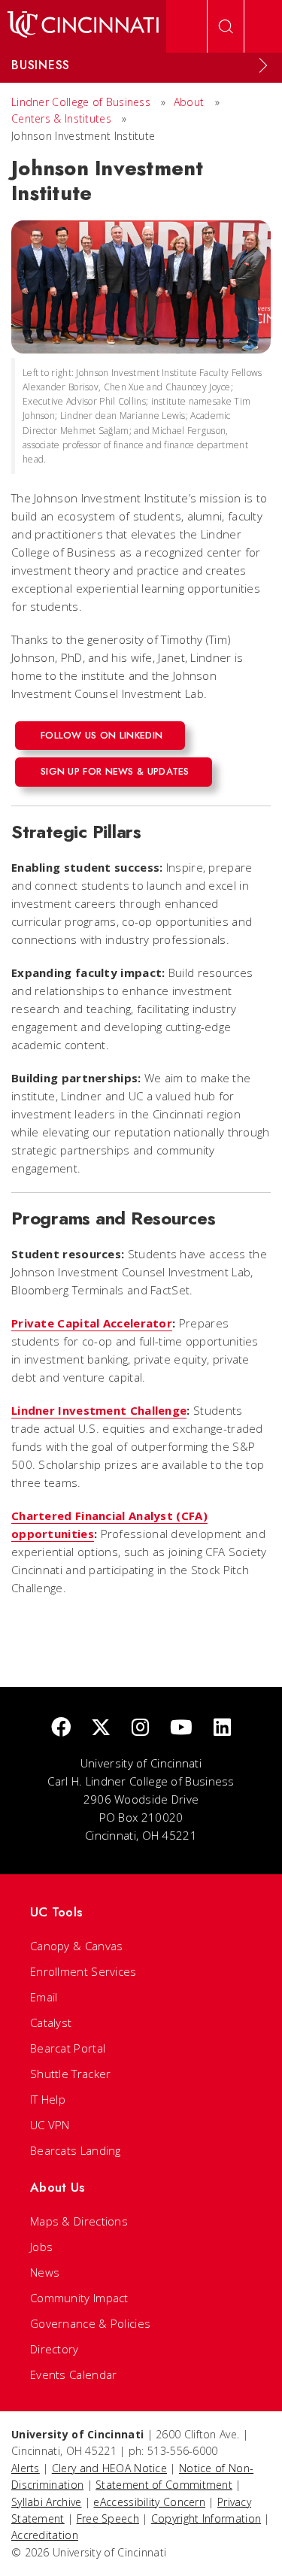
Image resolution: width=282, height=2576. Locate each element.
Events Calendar (74, 2374)
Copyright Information (206, 2518)
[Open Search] (226, 26)
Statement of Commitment (164, 2485)
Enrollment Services (83, 1971)
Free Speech (108, 2518)
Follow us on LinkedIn (102, 735)
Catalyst (51, 2022)
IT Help (48, 2099)
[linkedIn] (222, 1728)
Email (44, 1997)
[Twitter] (101, 1728)
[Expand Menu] (263, 65)
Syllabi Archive (47, 2502)
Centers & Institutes (61, 118)
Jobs (41, 2247)
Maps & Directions (79, 2221)
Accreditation (45, 2535)
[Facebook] (61, 1728)
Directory (55, 2349)
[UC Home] (83, 26)
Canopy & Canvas (77, 1946)
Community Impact (79, 2298)
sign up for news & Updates (115, 771)
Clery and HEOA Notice (109, 2468)
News (45, 2272)
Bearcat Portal (68, 2048)
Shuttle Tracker (71, 2074)
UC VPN (50, 2125)
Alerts (26, 2468)
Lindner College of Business (81, 102)
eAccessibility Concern (149, 2502)
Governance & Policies (90, 2323)
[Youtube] (181, 1728)
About (189, 102)
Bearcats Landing (76, 2150)
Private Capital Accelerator (92, 1323)
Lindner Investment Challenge (99, 1410)
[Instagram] (140, 1728)
